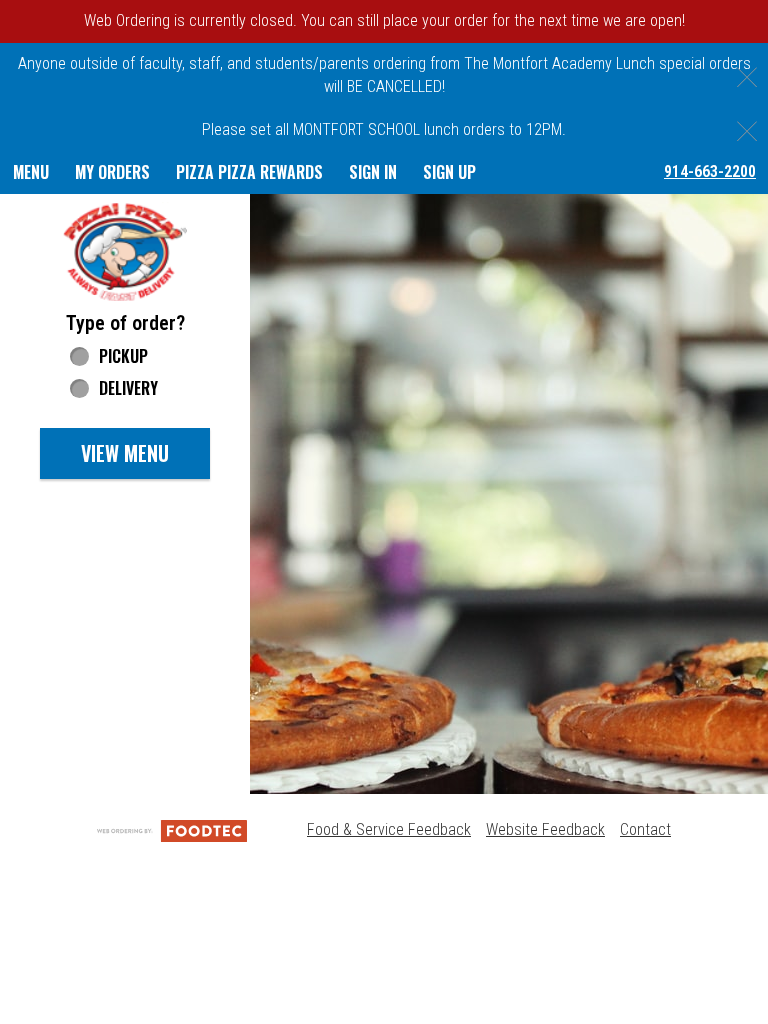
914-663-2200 (710, 171)
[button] (125, 251)
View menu (125, 453)
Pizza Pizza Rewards (249, 172)
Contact (645, 829)
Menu (31, 172)
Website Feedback (545, 829)
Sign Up (449, 172)
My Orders (112, 172)
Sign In (373, 172)
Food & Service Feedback (389, 829)
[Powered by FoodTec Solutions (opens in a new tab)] (172, 829)
